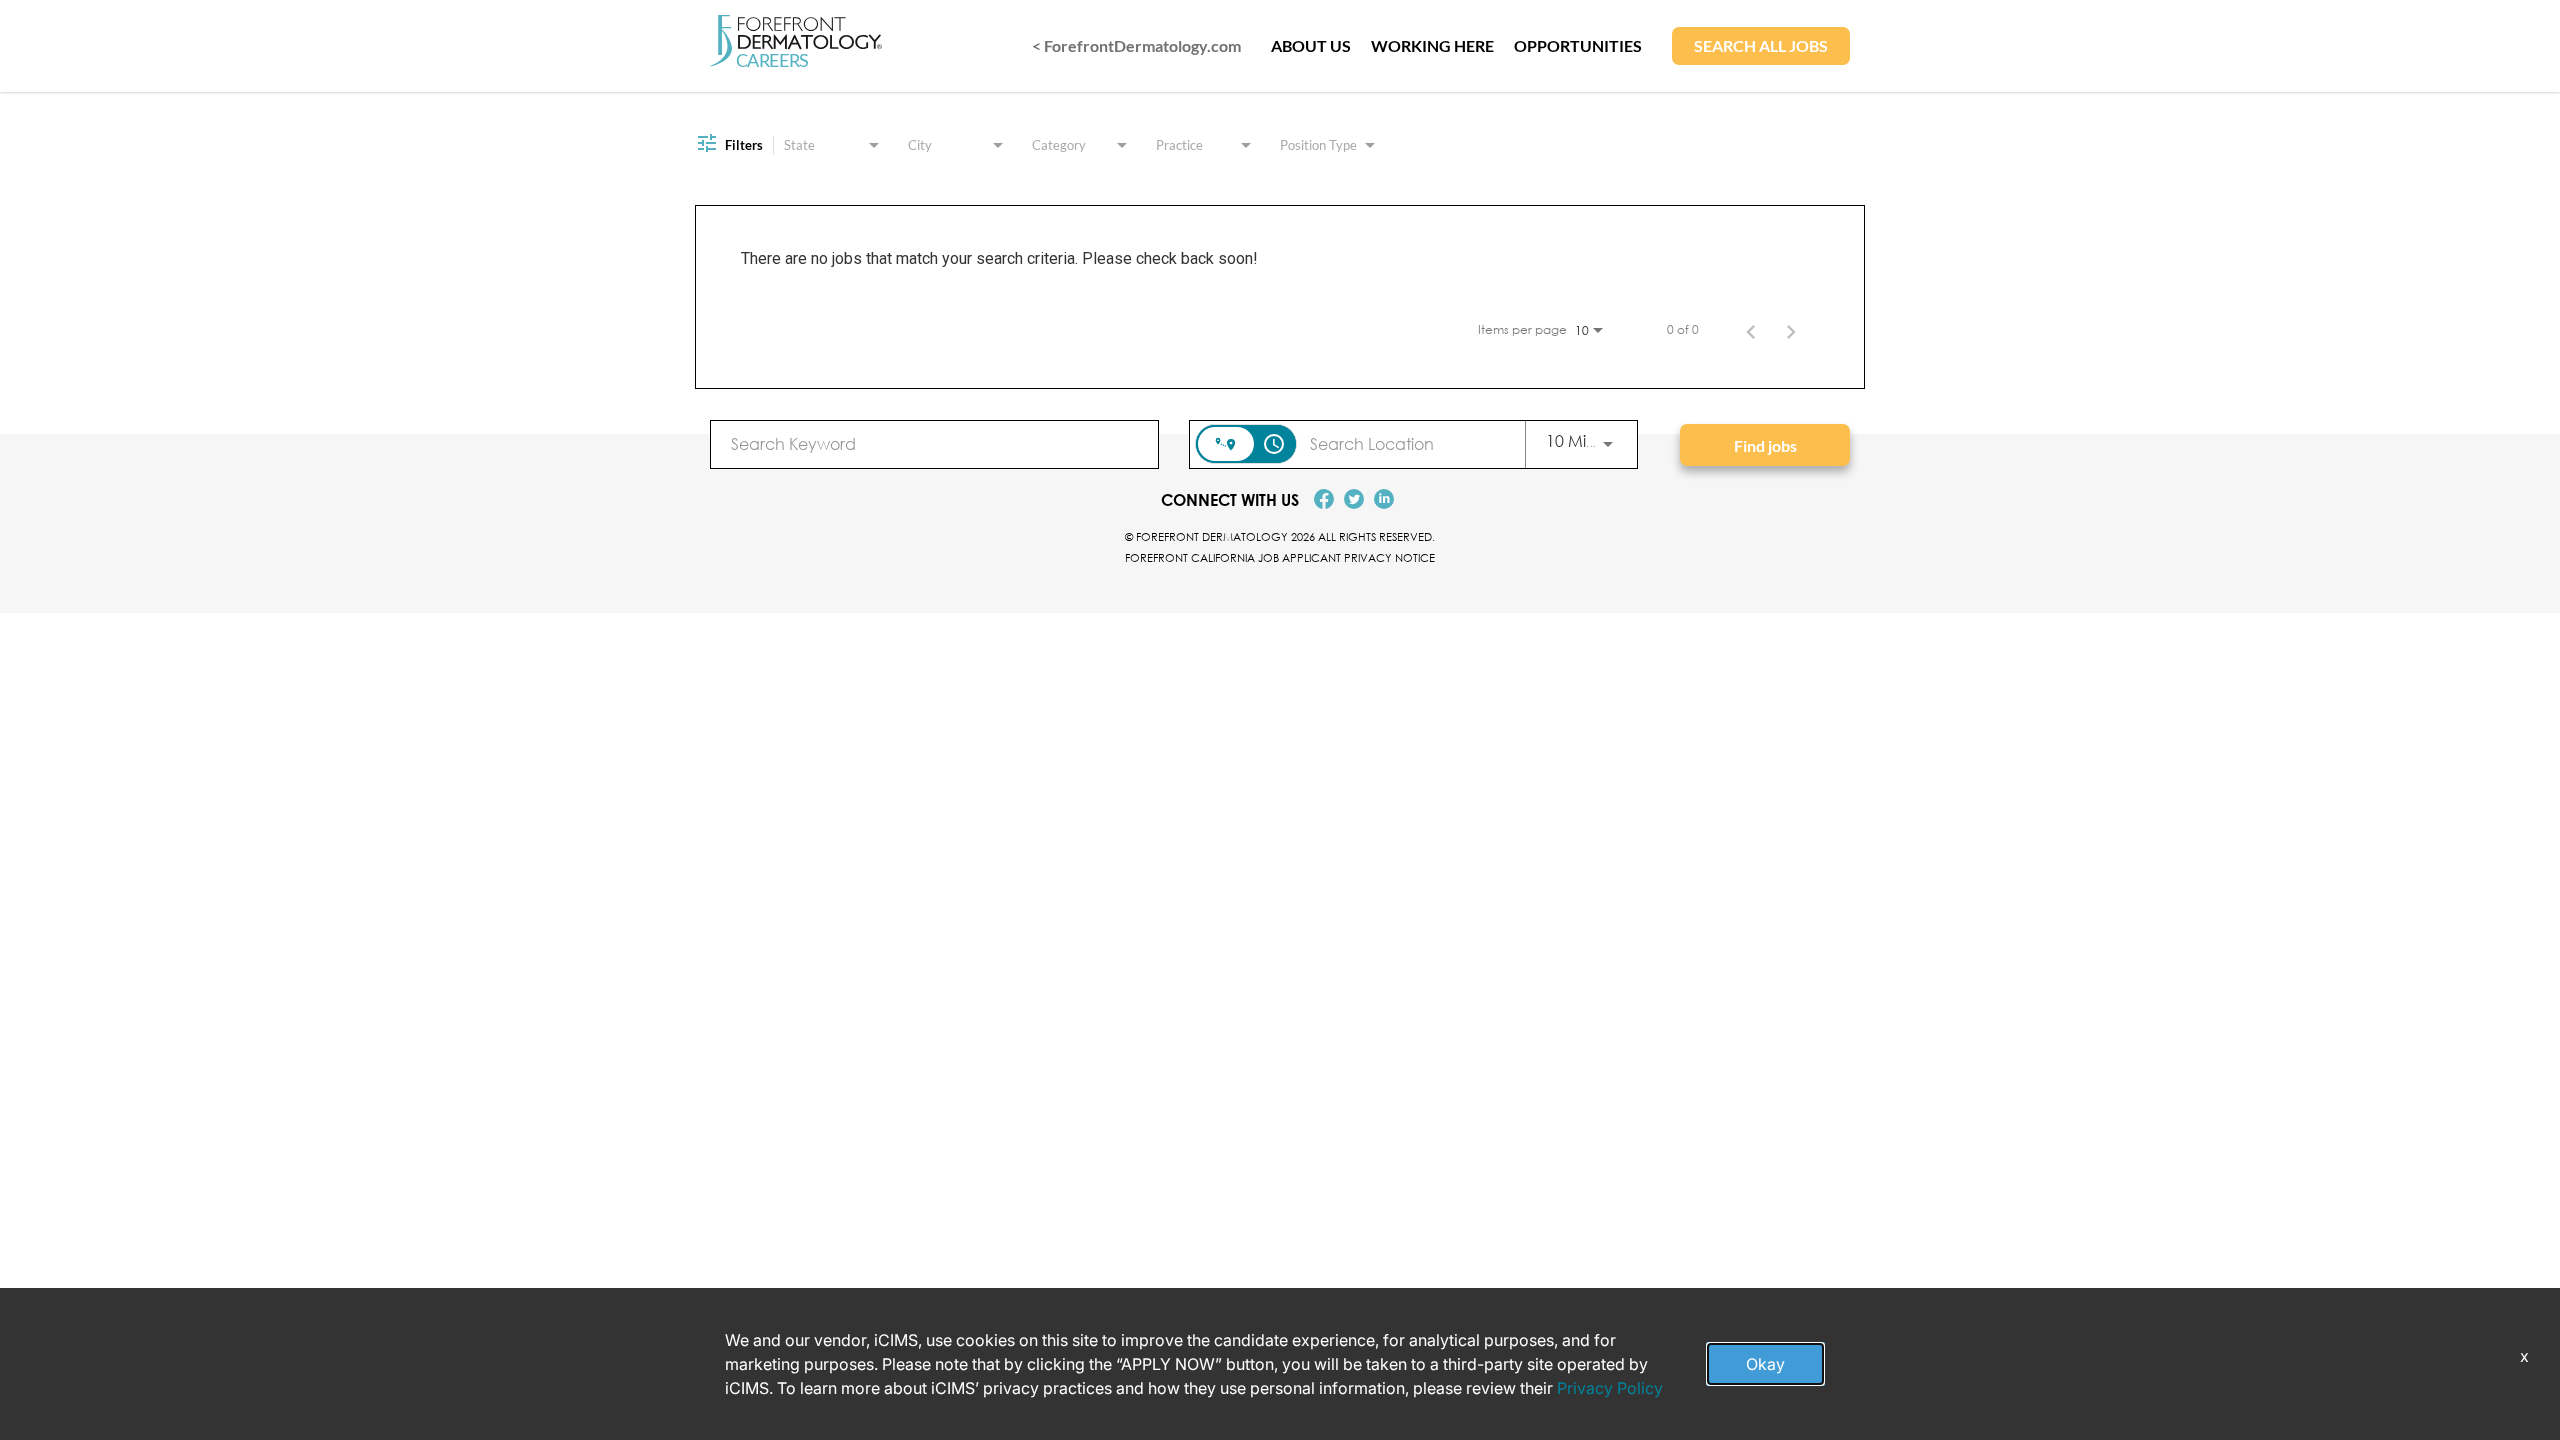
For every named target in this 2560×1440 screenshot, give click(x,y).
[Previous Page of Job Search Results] (1751, 330)
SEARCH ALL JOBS (1761, 45)
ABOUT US (1311, 45)
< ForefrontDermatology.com (1136, 45)
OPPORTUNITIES (1578, 45)
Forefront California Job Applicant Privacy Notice (1280, 557)
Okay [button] (1765, 1364)
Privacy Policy (1610, 1388)
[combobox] (934, 443)
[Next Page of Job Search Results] (1791, 330)
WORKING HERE (1432, 45)
